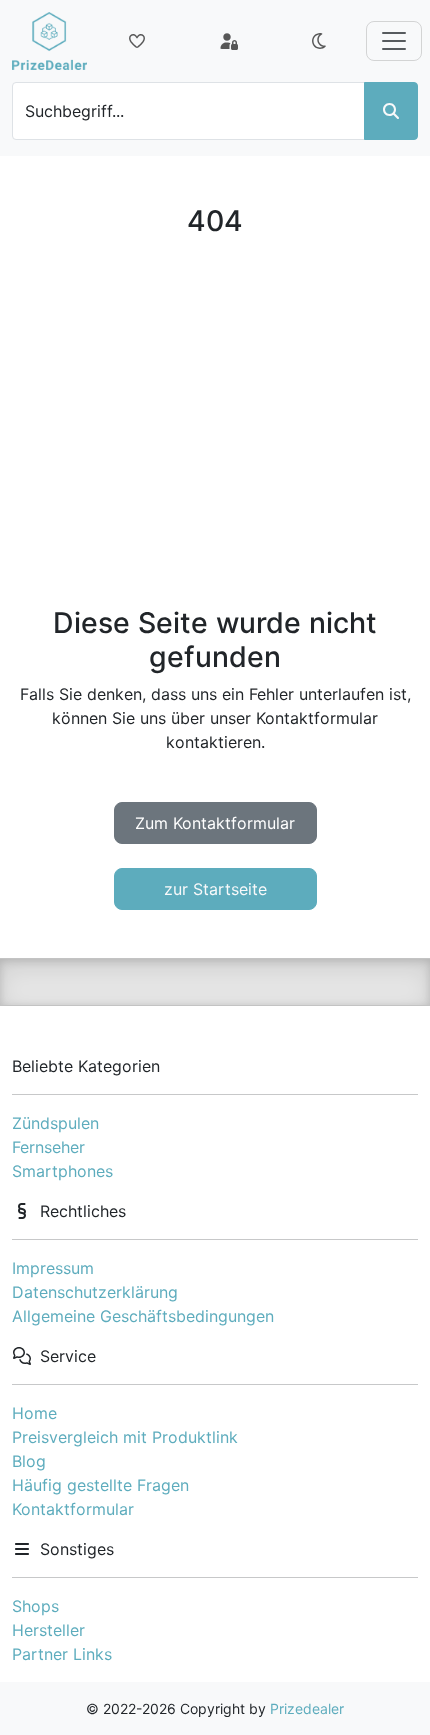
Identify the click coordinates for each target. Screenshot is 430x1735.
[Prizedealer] (49, 41)
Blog (29, 1461)
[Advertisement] (215, 422)
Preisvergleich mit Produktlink (125, 1437)
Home (34, 1413)
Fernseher (48, 1147)
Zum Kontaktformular (215, 823)
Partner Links (62, 1654)
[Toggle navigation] (394, 41)
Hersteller (48, 1630)
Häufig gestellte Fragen (100, 1485)
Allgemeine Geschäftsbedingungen (143, 1316)
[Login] (229, 41)
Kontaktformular (73, 1509)
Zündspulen (55, 1123)
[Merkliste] (137, 41)
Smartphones (62, 1171)
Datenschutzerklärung (95, 1292)
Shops (35, 1606)
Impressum (53, 1268)
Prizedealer (307, 1708)
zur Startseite (215, 889)
